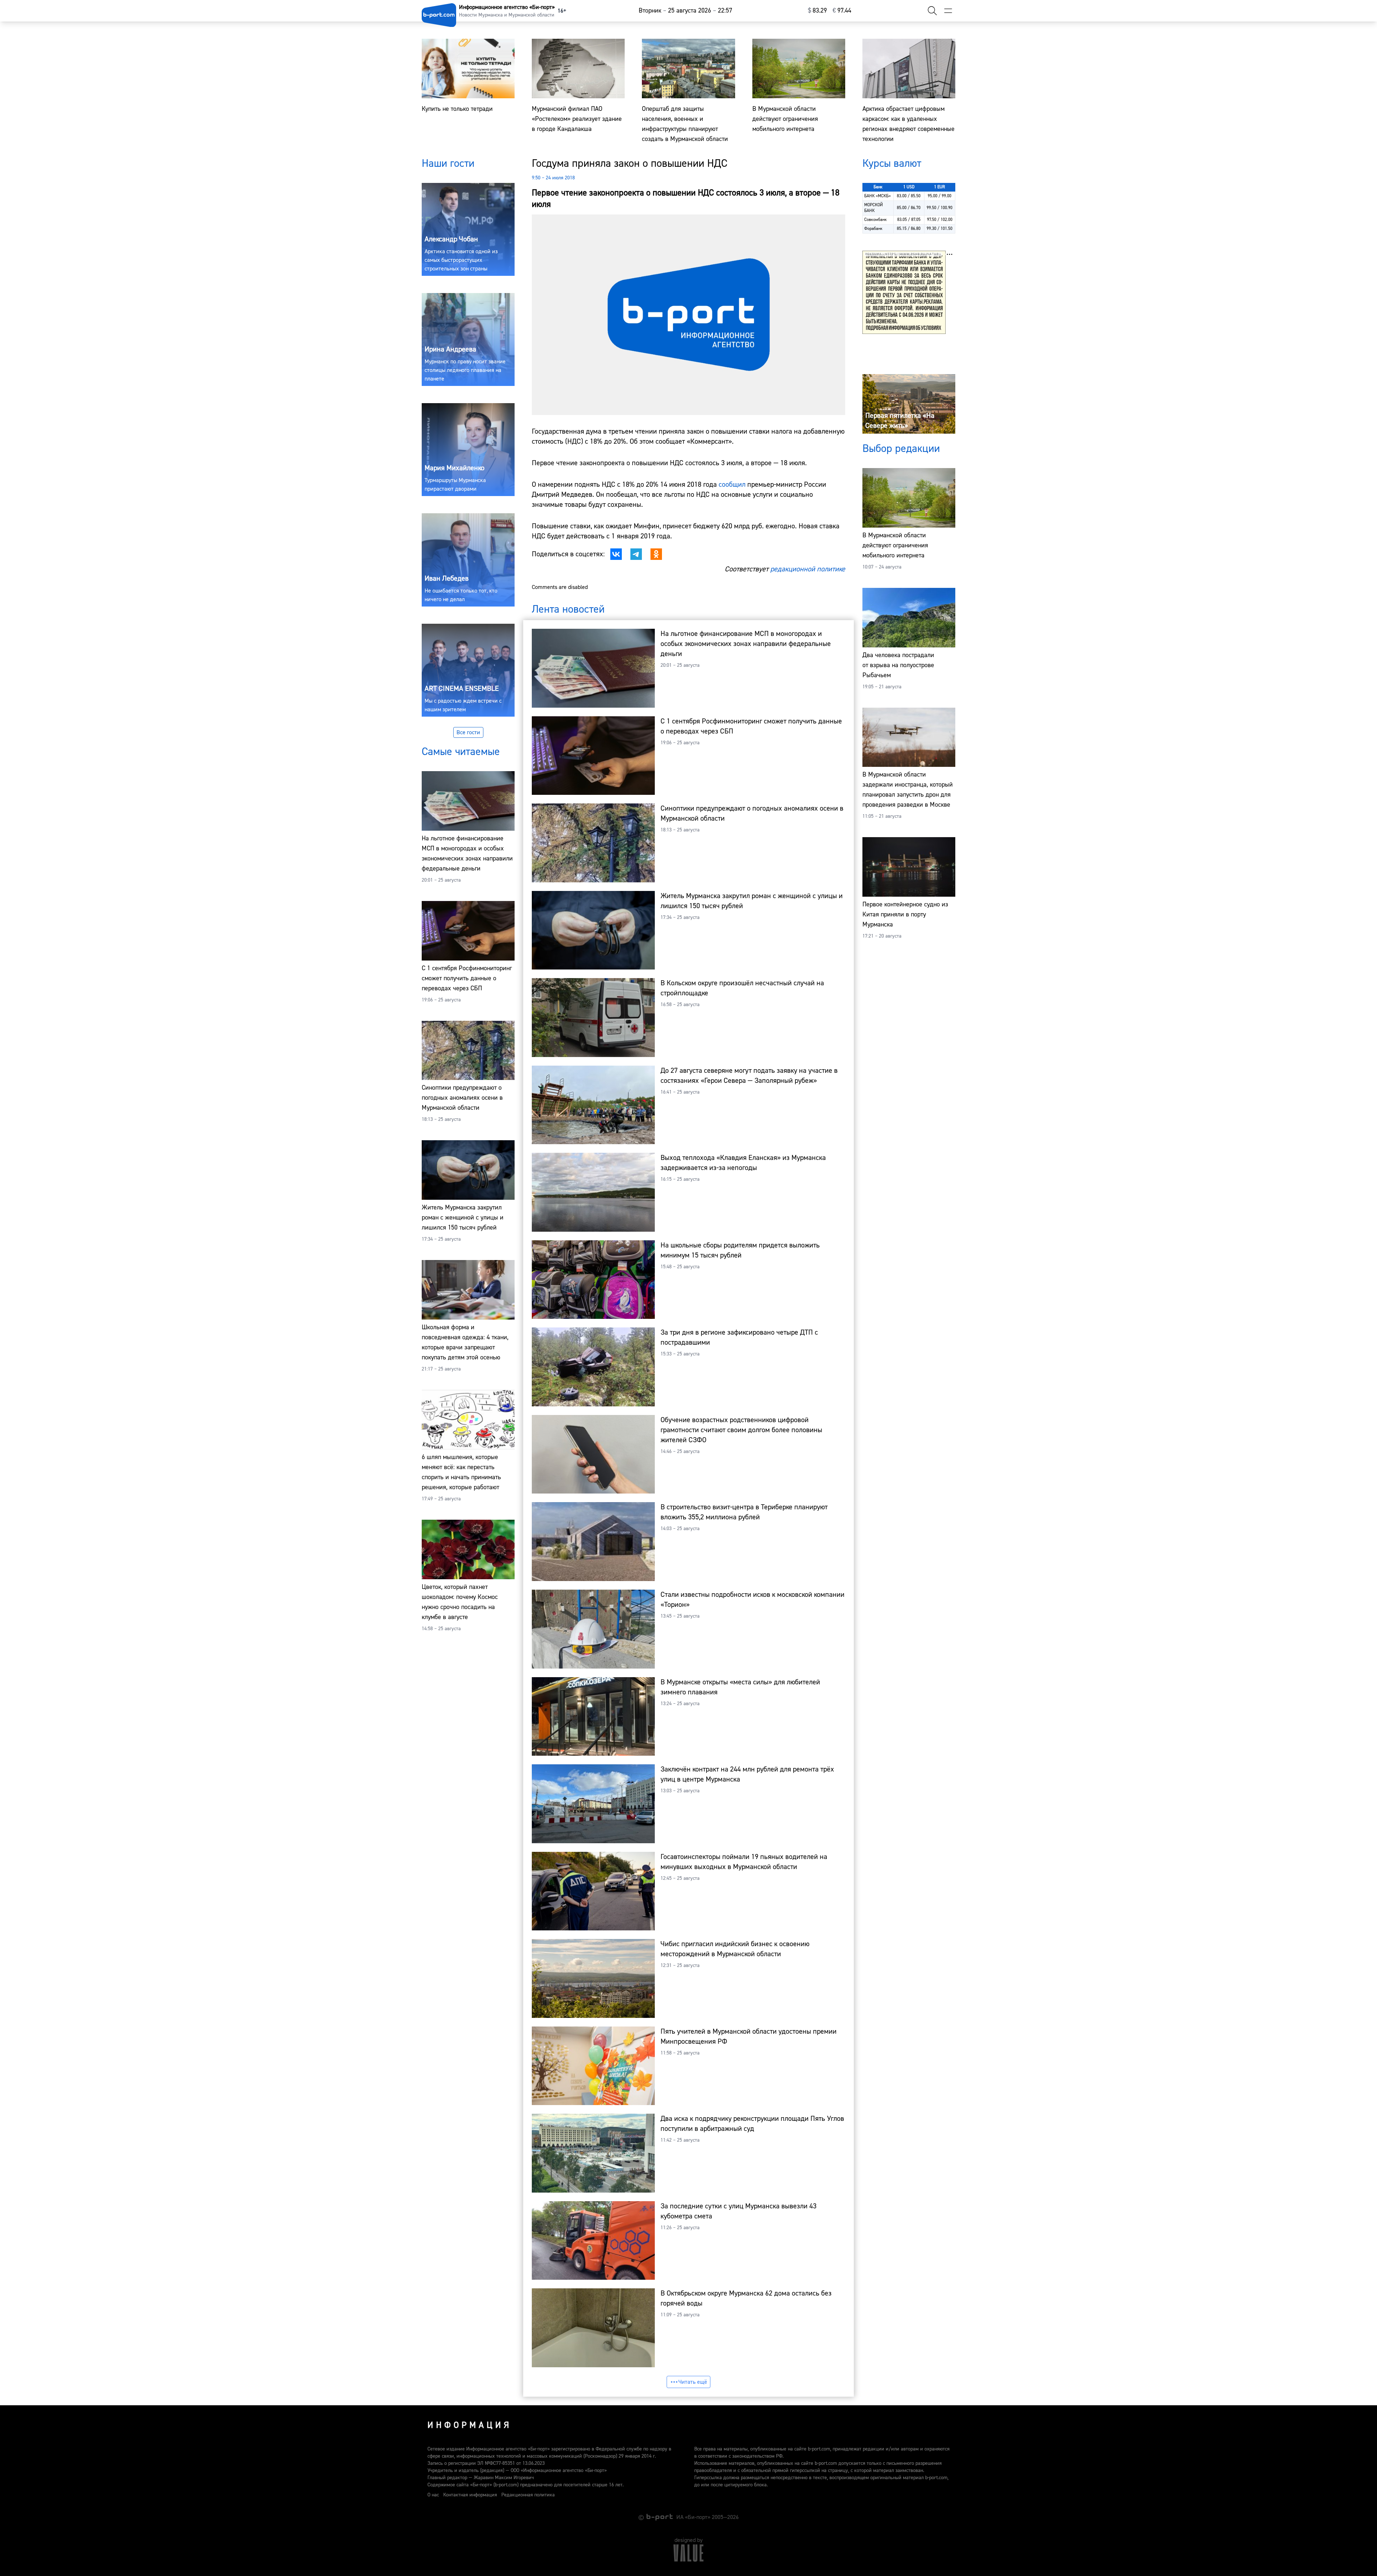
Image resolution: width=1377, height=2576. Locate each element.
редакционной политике (808, 569)
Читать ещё (693, 2382)
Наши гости (448, 163)
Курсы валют (892, 163)
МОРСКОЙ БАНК (874, 208)
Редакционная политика (528, 2495)
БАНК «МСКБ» (877, 196)
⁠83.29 (817, 11)
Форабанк (873, 229)
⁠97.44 (842, 11)
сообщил (732, 484)
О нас (433, 2495)
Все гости (468, 732)
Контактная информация (470, 2495)
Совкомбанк (876, 220)
